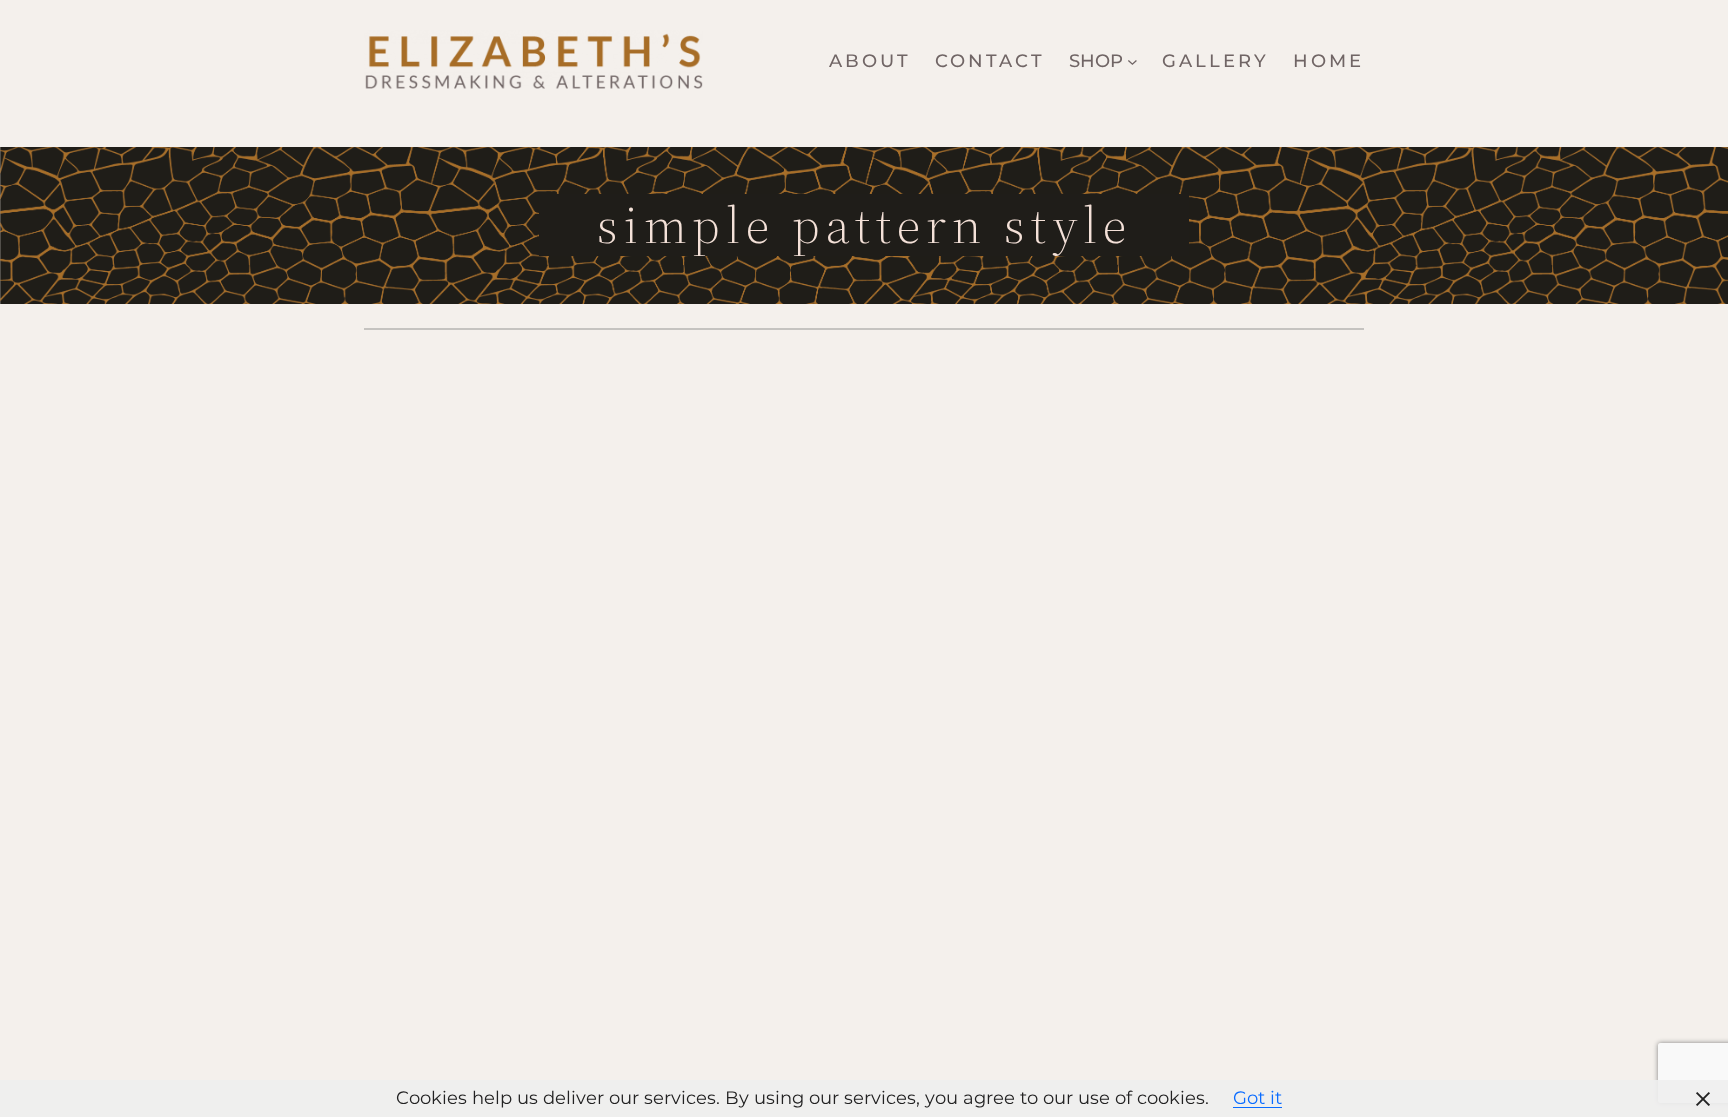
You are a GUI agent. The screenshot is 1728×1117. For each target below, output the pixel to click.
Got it (1257, 1098)
